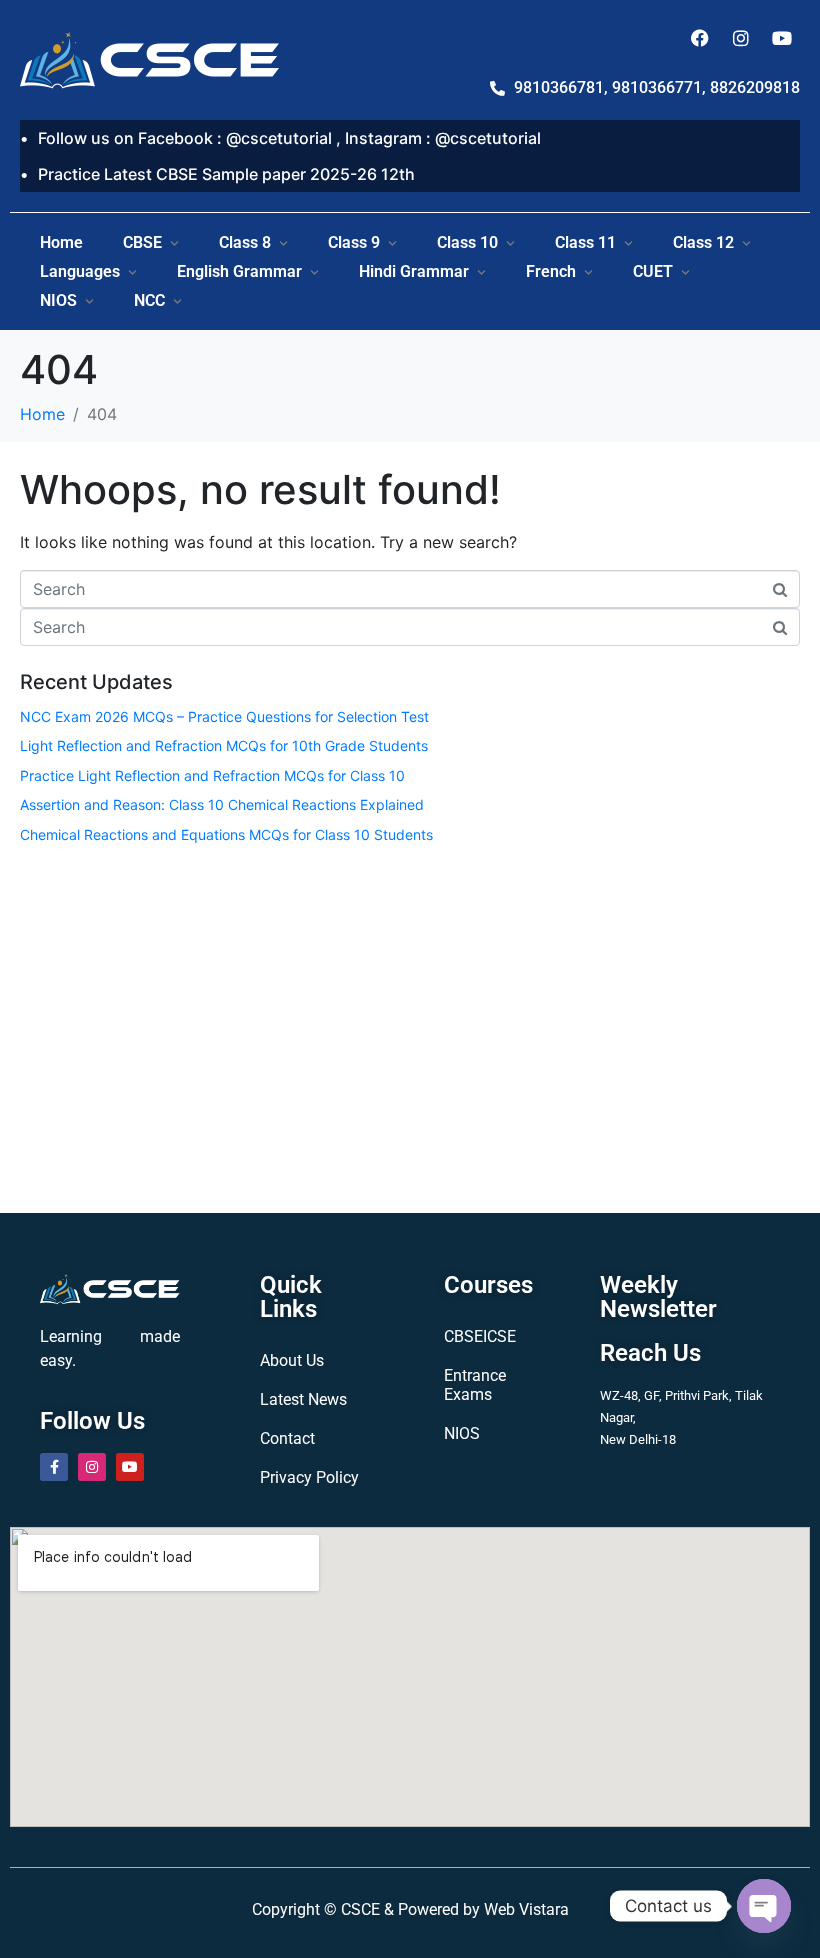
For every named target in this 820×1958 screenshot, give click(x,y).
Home (61, 242)
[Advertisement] (410, 1025)
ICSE (499, 1336)
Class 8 (245, 242)
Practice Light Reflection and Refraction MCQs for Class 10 (212, 775)
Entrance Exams (475, 1385)
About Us (292, 1360)
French (551, 271)
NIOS (58, 300)
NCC (149, 300)
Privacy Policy (309, 1477)
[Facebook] (700, 38)
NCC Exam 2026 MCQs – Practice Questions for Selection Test (224, 716)
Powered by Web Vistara (483, 1909)
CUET (653, 271)
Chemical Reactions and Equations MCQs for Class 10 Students (226, 834)
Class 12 (703, 242)
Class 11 (585, 242)
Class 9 (354, 242)
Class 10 (467, 242)
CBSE (142, 242)
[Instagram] (741, 38)
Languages (80, 271)
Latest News (303, 1399)
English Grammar (239, 271)
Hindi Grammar (414, 271)
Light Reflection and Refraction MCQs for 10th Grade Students (224, 745)
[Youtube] (782, 38)
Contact (287, 1438)
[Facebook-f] (54, 1467)
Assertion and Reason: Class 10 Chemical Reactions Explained (222, 804)
